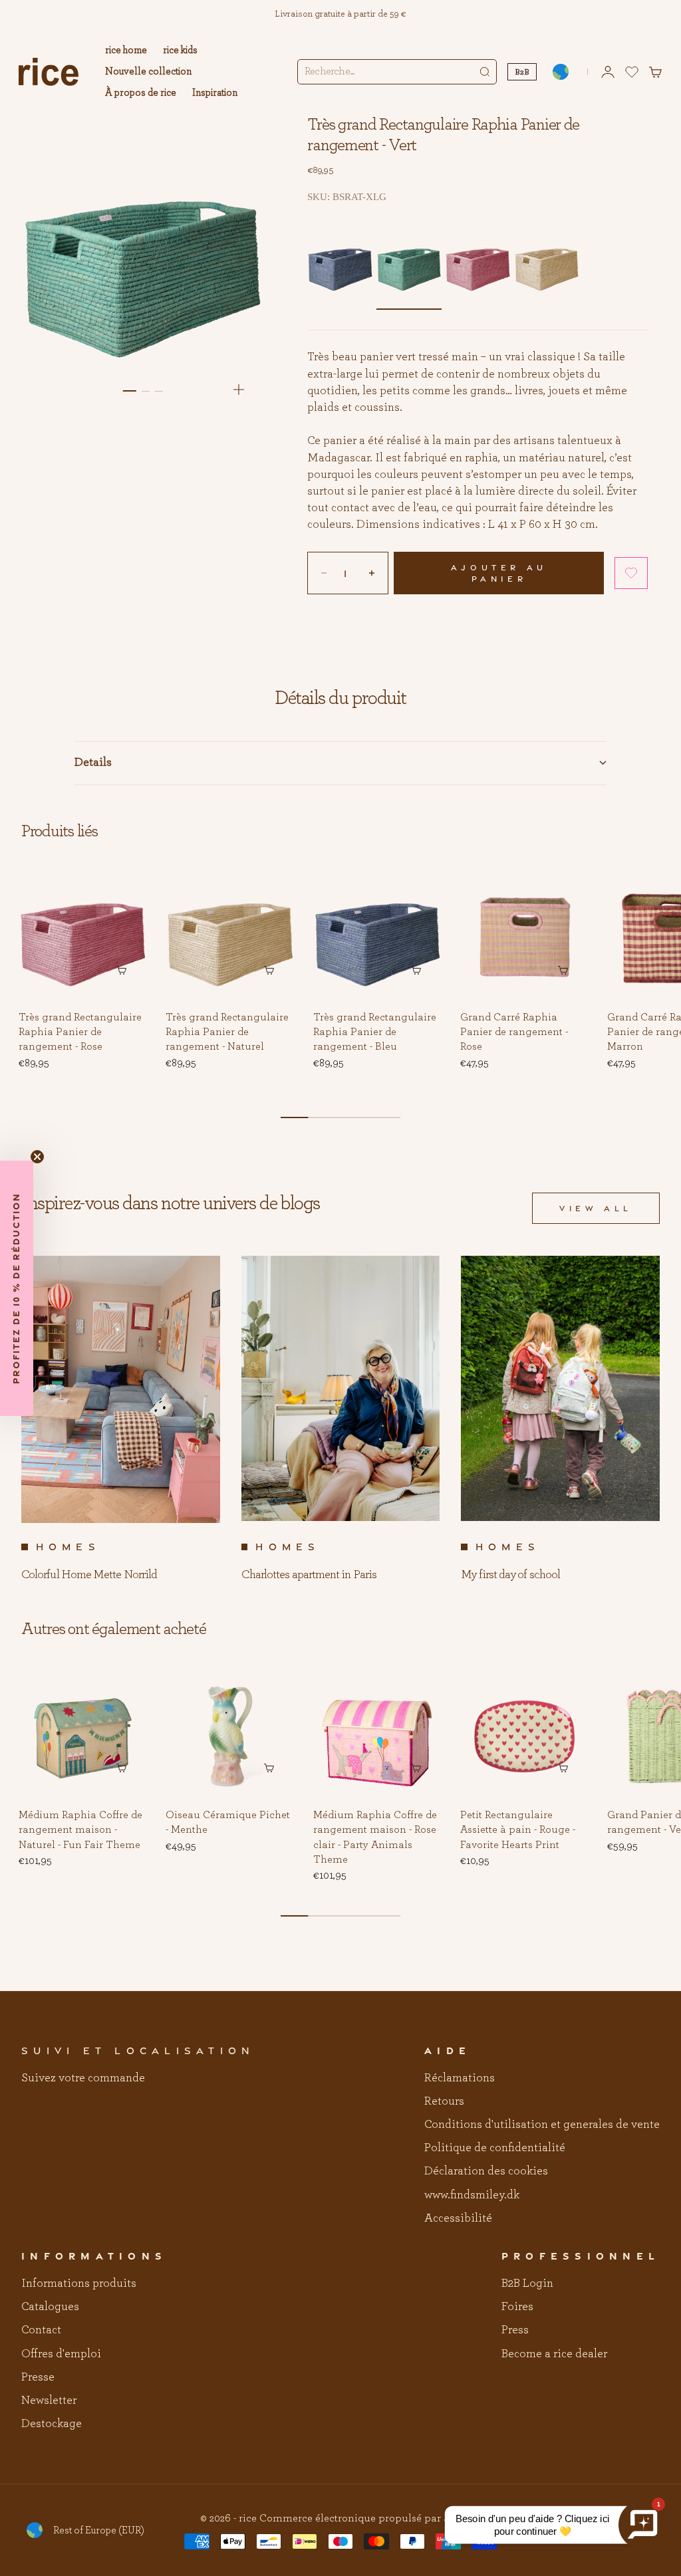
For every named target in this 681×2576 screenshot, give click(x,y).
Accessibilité (458, 2218)
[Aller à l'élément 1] (129, 391)
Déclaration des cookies (486, 2171)
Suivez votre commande (83, 2078)
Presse (38, 2377)
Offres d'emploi (61, 2354)
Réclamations (460, 2078)
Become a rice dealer (554, 2354)
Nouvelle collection (148, 71)
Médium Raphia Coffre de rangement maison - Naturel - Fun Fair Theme (80, 1830)
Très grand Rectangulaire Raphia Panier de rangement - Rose (80, 1032)
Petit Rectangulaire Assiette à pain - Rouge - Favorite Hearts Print (518, 1830)
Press (515, 2330)
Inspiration (215, 93)
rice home (126, 50)
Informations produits (79, 2283)
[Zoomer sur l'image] (239, 390)
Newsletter (49, 2400)
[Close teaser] (37, 1157)
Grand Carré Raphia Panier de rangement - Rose (514, 1032)
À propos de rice (141, 93)
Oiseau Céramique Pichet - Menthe (228, 1823)
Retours (444, 2101)
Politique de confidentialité (495, 2148)
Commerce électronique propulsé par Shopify (370, 2518)
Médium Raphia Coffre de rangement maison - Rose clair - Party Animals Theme (375, 1838)
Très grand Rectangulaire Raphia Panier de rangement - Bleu (375, 1032)
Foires (517, 2307)
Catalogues (50, 2307)
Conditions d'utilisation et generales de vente (542, 2125)
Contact (41, 2330)
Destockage (52, 2424)
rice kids (180, 50)
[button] (631, 573)
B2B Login (527, 2283)
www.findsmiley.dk (472, 2195)
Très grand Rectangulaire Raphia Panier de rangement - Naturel (227, 1032)
